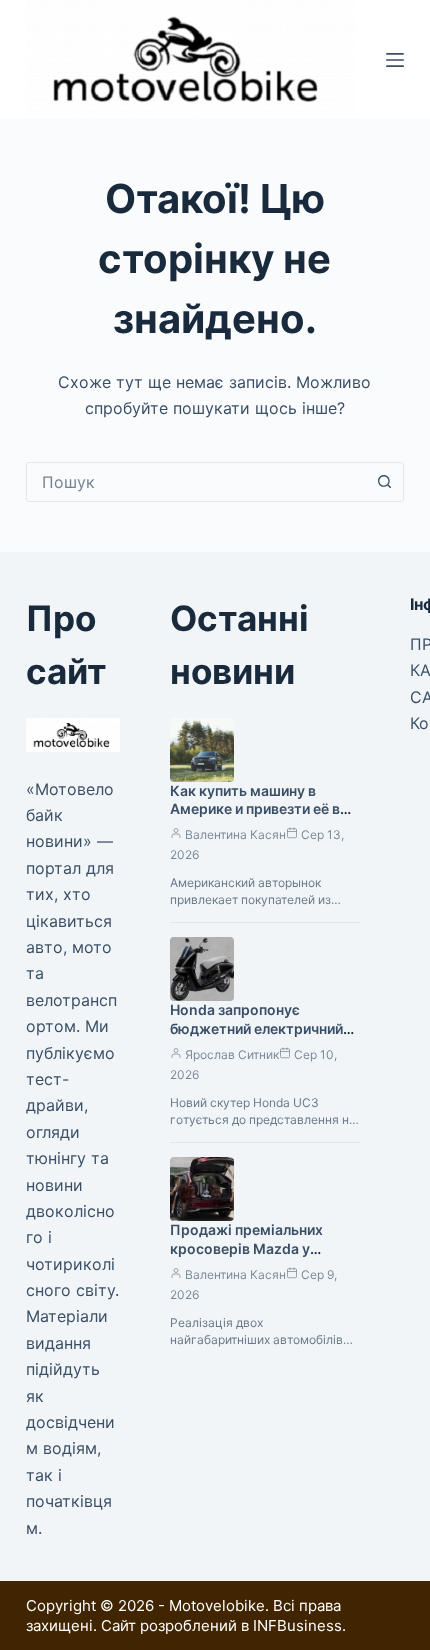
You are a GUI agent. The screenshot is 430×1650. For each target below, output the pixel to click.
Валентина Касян (235, 834)
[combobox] (196, 482)
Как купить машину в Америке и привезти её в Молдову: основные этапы (263, 809)
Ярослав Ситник (232, 1054)
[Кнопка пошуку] (384, 482)
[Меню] (395, 60)
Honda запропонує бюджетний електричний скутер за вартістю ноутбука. (256, 1038)
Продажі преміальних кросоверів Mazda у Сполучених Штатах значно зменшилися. (246, 1258)
